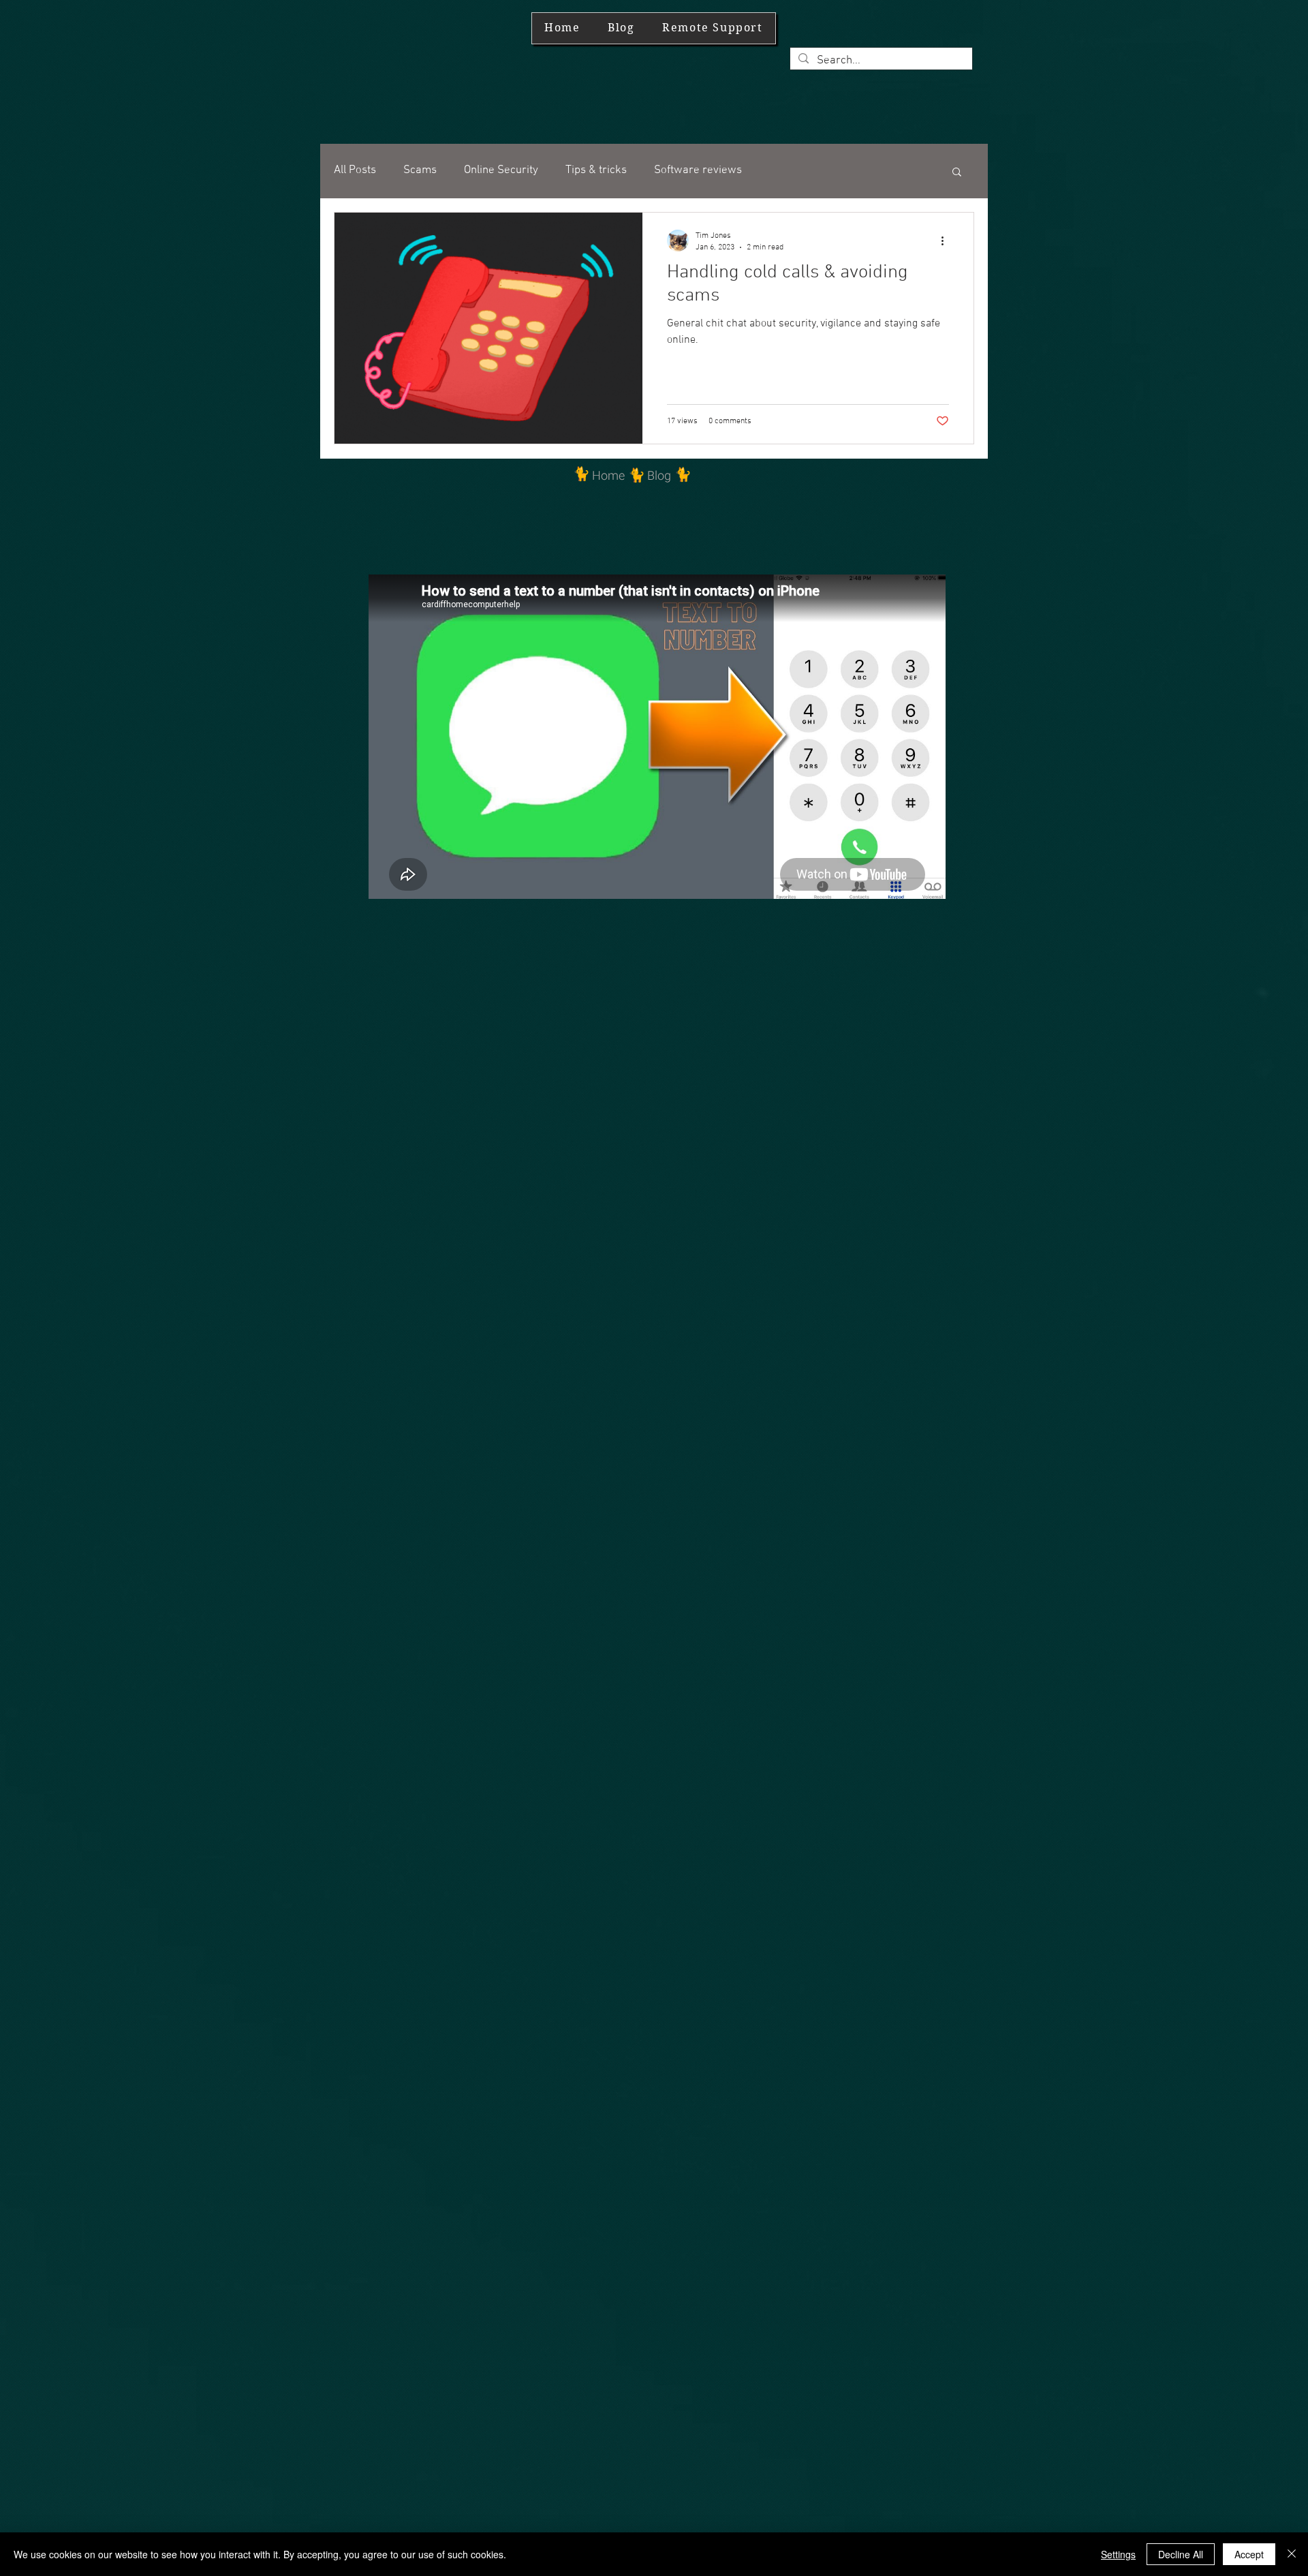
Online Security (501, 170)
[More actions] (947, 241)
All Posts (355, 170)
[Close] (1292, 2554)
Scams (420, 170)
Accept (1249, 2554)
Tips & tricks (596, 170)
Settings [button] (1118, 2554)
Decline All (1181, 2554)
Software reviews (698, 170)
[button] (957, 173)
